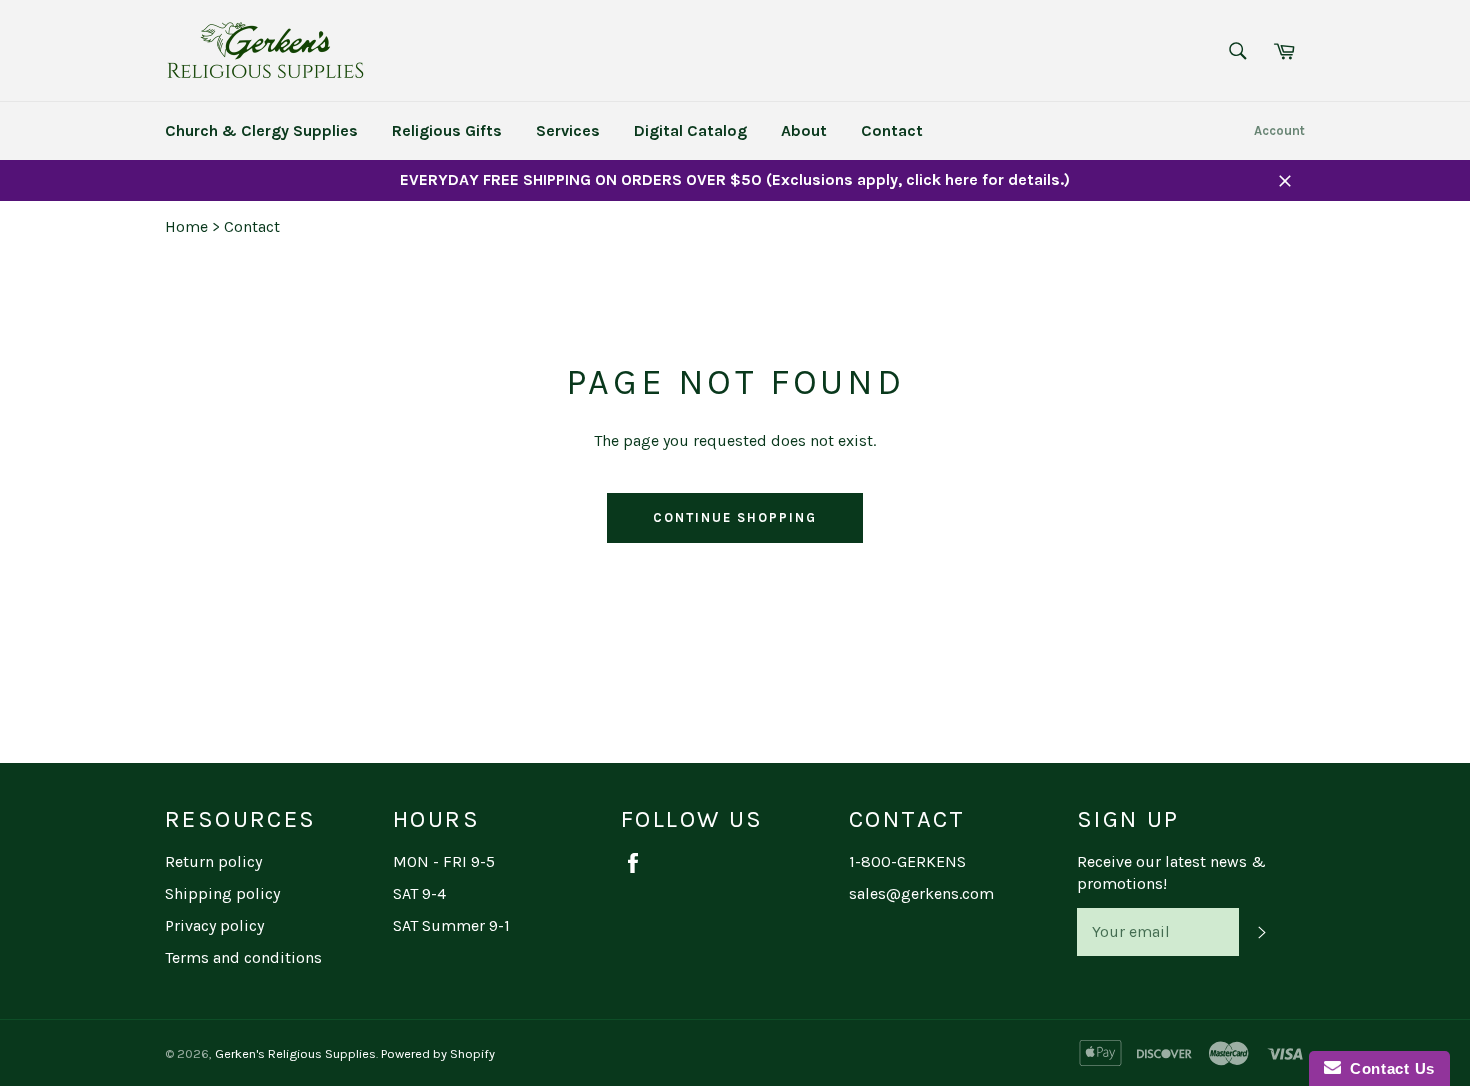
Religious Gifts (447, 130)
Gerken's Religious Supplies (295, 1053)
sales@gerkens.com (921, 893)
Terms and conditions (243, 957)
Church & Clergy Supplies (261, 130)
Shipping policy (222, 893)
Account (1279, 130)
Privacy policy (214, 925)
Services (568, 130)
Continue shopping (734, 517)
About (804, 130)
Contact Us (1388, 1068)
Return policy (213, 861)
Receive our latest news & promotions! (1171, 872)
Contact (892, 130)
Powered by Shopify (438, 1053)
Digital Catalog (690, 130)
